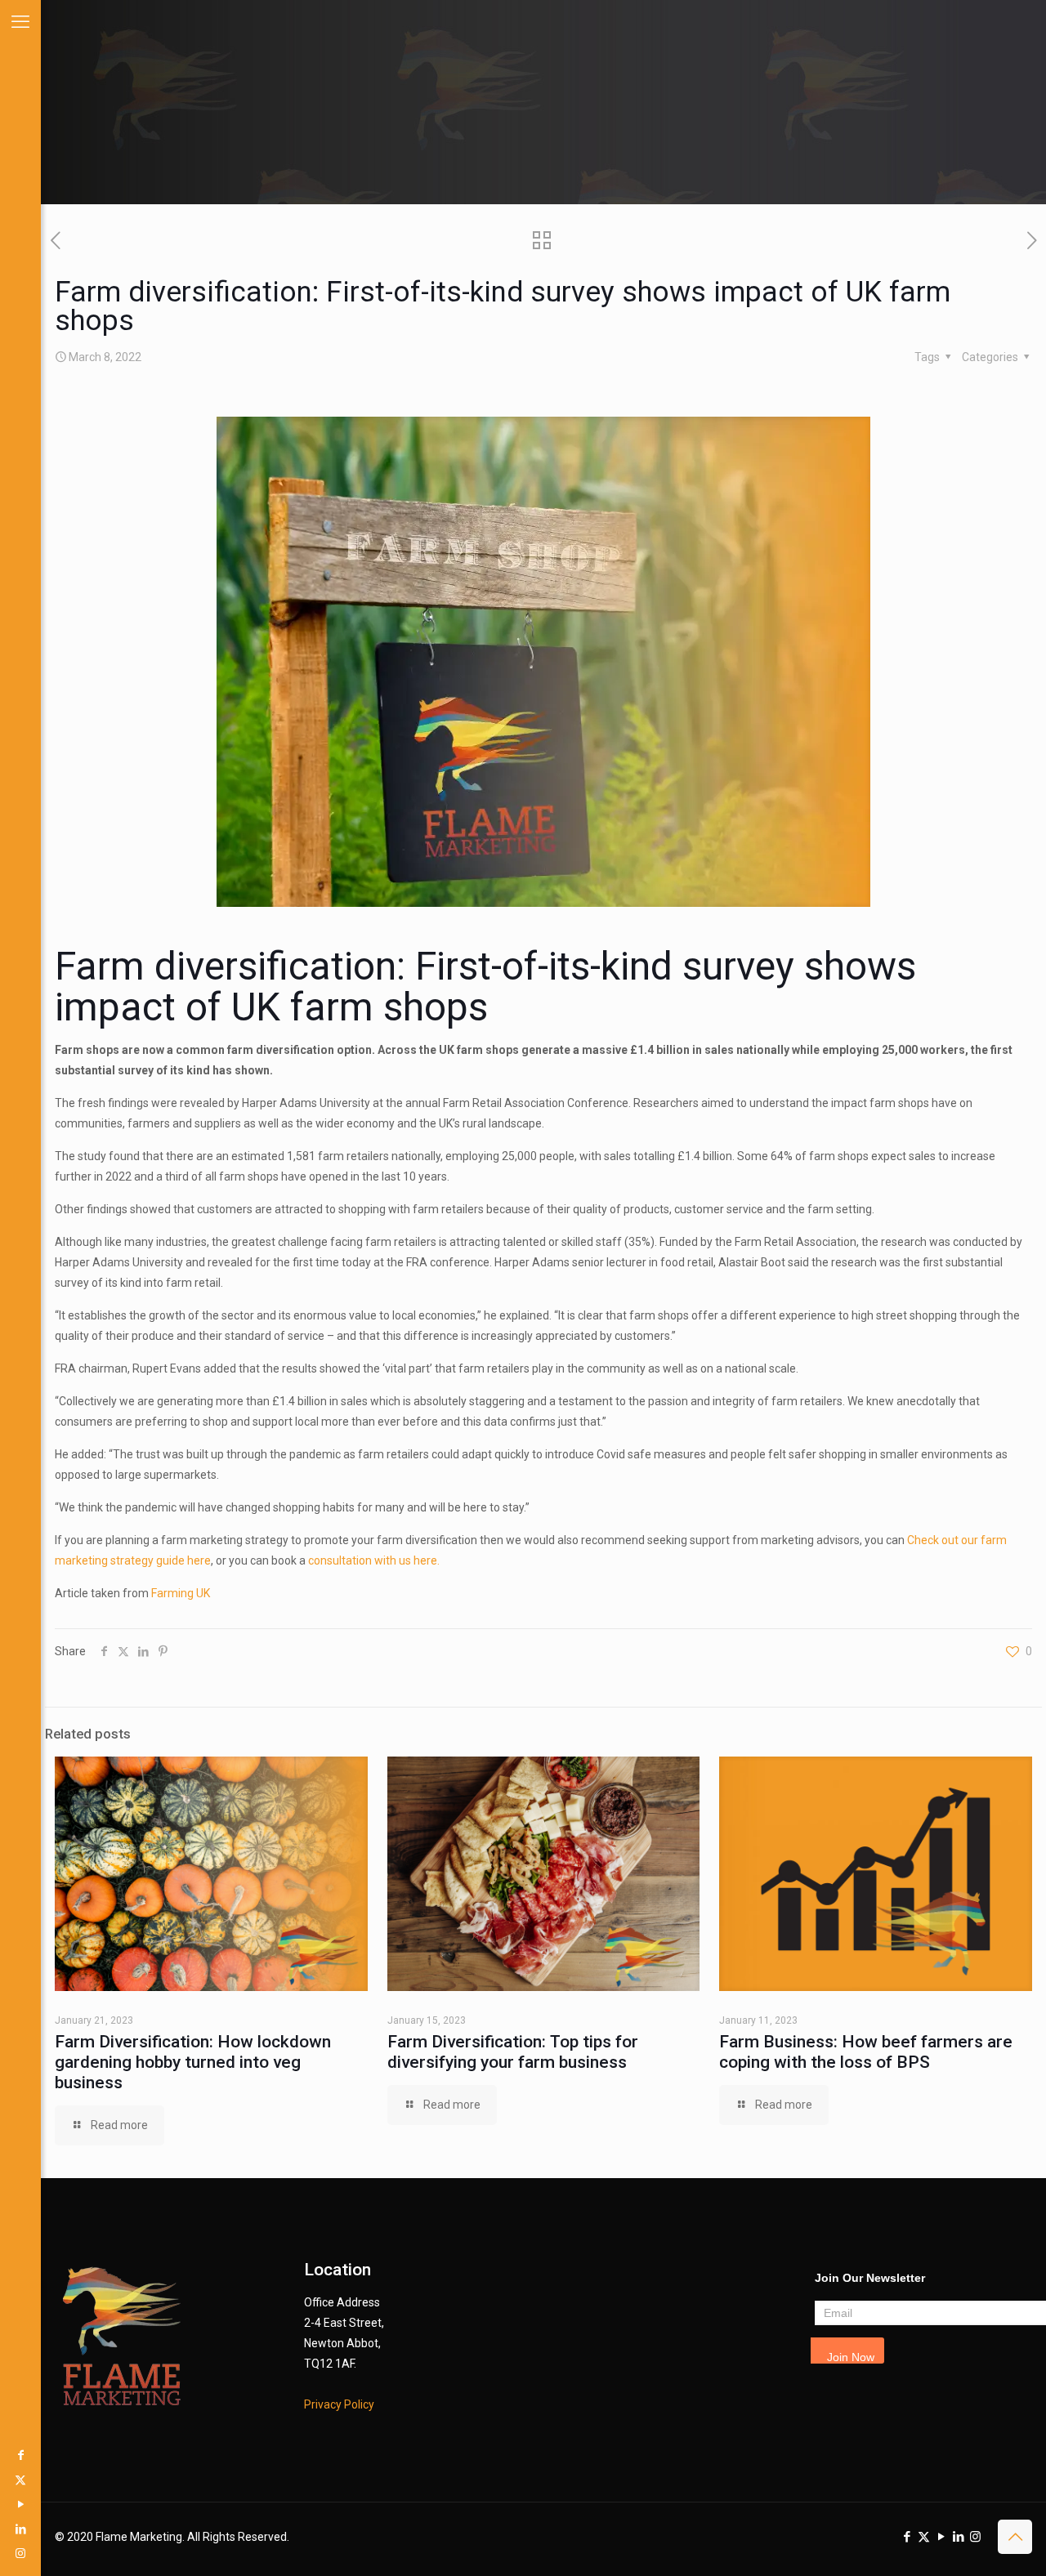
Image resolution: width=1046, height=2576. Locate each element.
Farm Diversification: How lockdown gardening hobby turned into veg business (193, 2062)
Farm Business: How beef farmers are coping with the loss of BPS (866, 2052)
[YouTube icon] (20, 2504)
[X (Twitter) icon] (20, 2480)
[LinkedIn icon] (20, 2529)
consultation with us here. (374, 1560)
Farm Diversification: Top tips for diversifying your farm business (513, 2052)
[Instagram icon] (20, 2553)
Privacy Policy (339, 2404)
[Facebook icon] (20, 2455)
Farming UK (181, 1593)
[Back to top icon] (1015, 2537)
